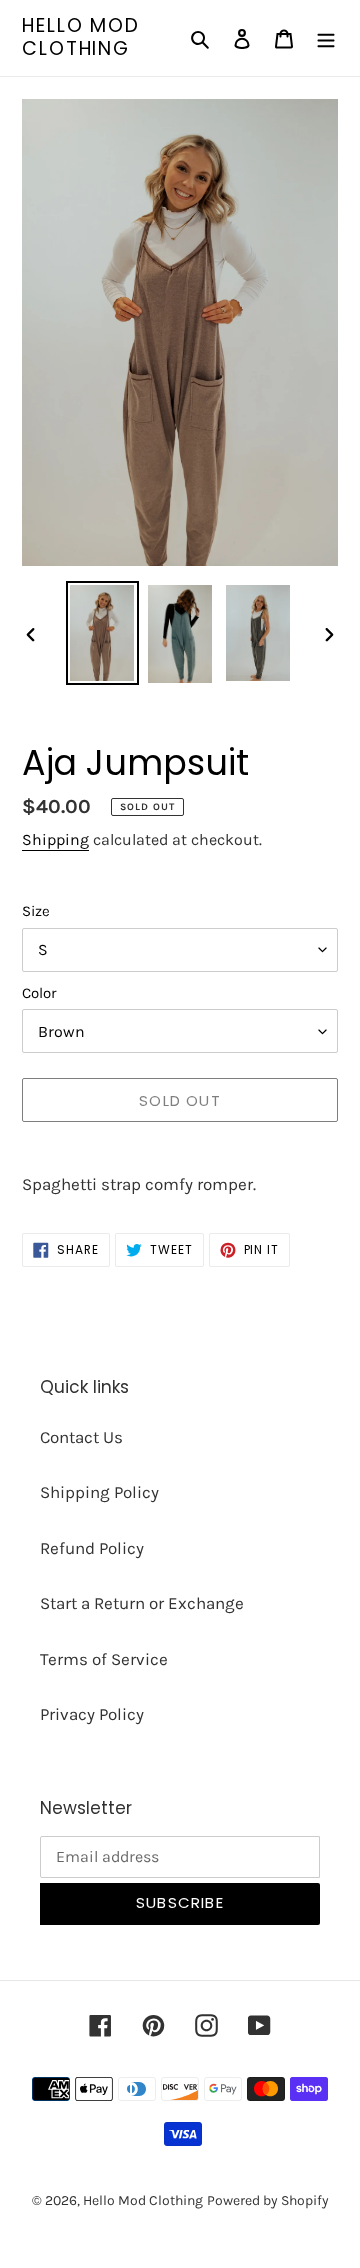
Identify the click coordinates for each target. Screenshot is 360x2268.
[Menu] (326, 38)
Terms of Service (104, 1659)
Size (36, 911)
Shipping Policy (99, 1492)
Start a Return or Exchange (142, 1603)
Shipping (55, 839)
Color (39, 993)
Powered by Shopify (268, 2200)
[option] (102, 633)
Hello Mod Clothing (81, 38)
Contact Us (81, 1437)
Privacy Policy (92, 1714)
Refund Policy (92, 1548)
